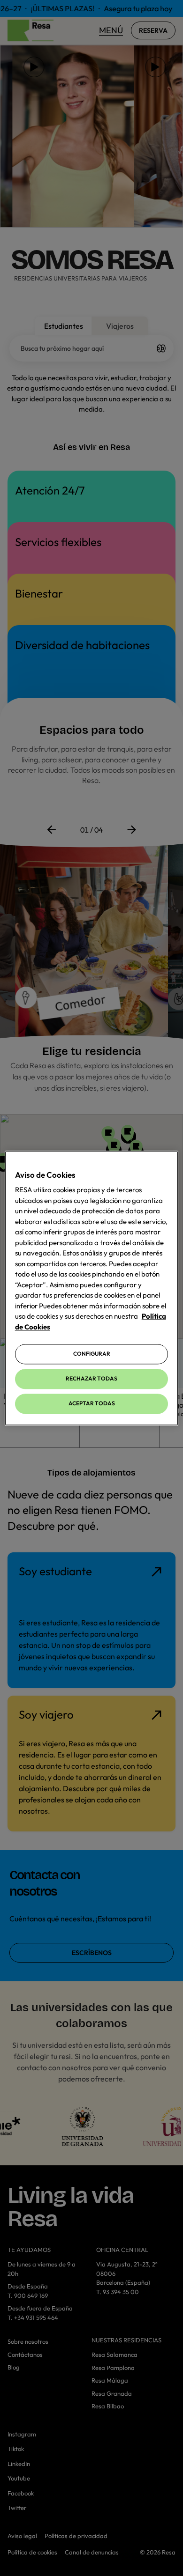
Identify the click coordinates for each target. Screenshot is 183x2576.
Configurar (92, 1354)
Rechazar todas (91, 1379)
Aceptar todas (92, 1403)
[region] (92, 1288)
